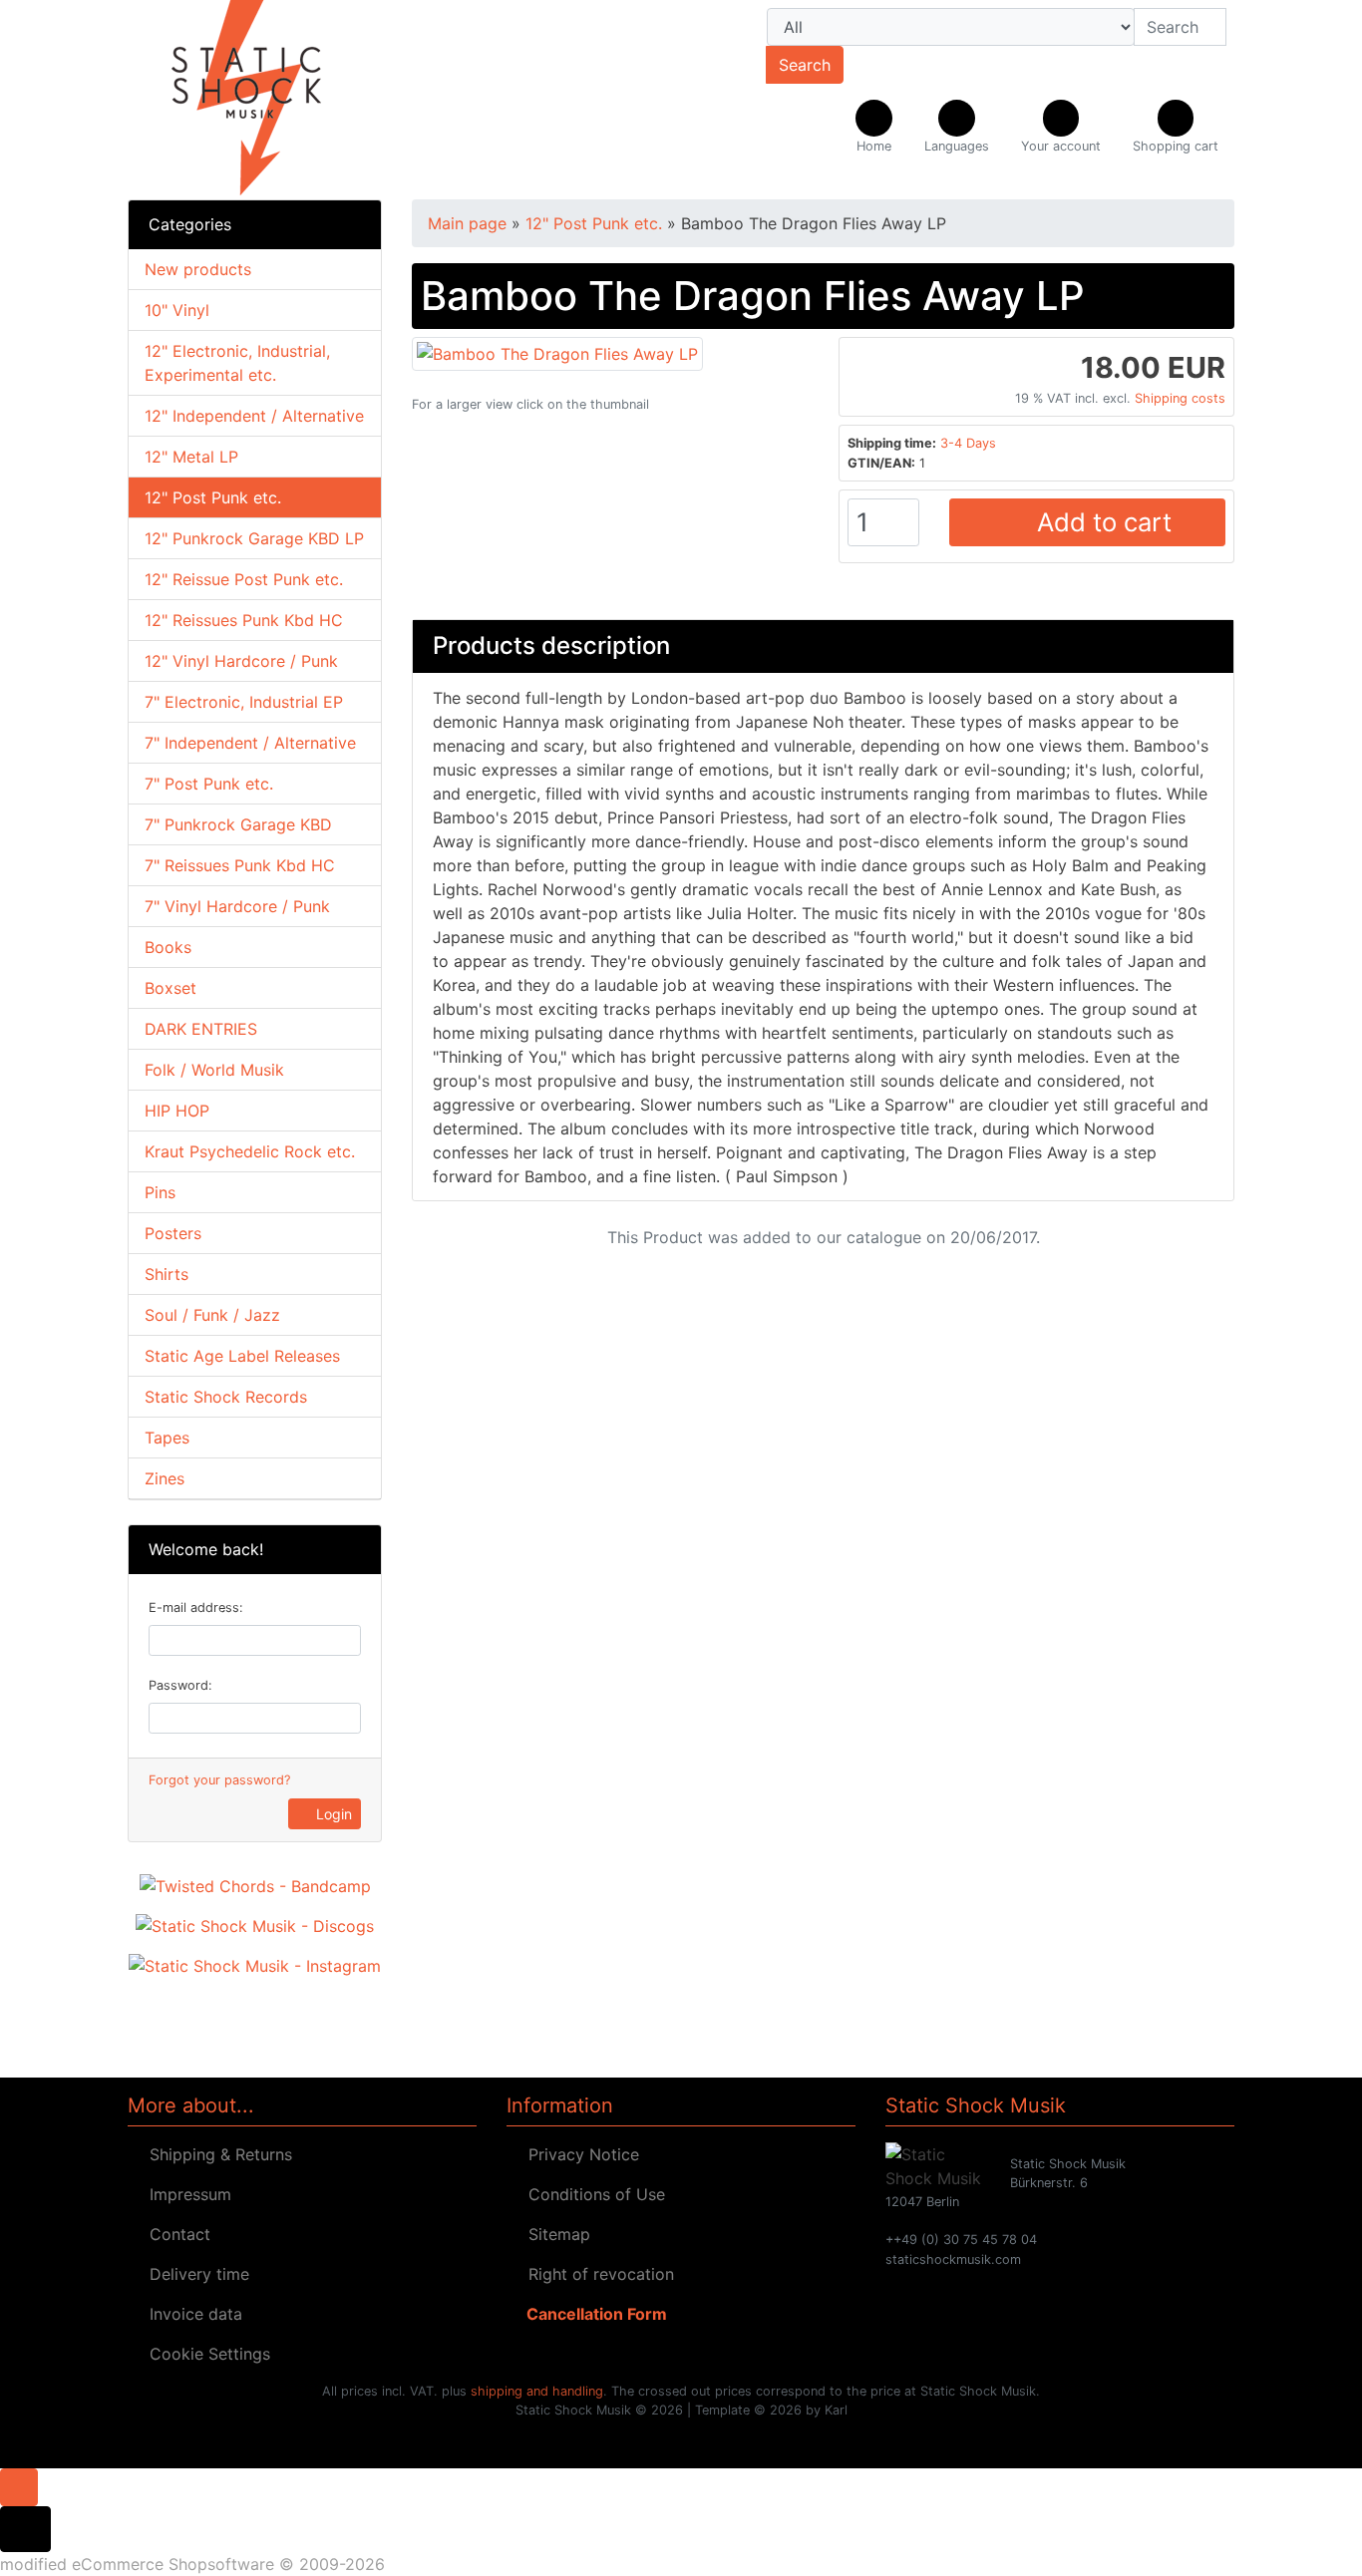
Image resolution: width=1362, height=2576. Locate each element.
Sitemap (554, 2234)
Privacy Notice (579, 2154)
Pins (160, 1192)
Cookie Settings (205, 2354)
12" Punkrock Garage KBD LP (254, 538)
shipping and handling (537, 2391)
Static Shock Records (226, 1397)
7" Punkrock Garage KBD (238, 824)
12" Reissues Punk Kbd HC (244, 620)
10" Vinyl (177, 310)
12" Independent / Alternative (254, 416)
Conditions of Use (592, 2194)
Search (805, 65)
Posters (173, 1233)
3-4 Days (968, 443)
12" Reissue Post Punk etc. (244, 579)
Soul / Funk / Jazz (212, 1315)
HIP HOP (177, 1111)
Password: (180, 1685)
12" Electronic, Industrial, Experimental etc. (237, 363)
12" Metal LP (191, 457)
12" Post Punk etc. (213, 497)
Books (168, 947)
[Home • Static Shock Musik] (302, 100)
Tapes (167, 1438)
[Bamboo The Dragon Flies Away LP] (557, 352)
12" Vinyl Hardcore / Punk (241, 661)
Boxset (170, 988)
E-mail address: (196, 1608)
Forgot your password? (219, 1780)
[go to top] (19, 2485)
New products (198, 269)
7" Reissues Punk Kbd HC (240, 865)
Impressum (185, 2194)
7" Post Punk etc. (209, 784)
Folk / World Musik (214, 1070)
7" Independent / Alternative (250, 743)
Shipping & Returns (216, 2154)
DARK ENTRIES (201, 1029)
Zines (165, 1478)
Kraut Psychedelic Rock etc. (250, 1151)
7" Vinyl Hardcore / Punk (237, 906)
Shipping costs (1180, 398)
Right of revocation (596, 2274)
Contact (175, 2234)
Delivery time (194, 2274)
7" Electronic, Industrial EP (244, 702)
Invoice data (191, 2314)
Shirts (167, 1274)
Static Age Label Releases (242, 1356)
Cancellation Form (593, 2314)
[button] (957, 128)
